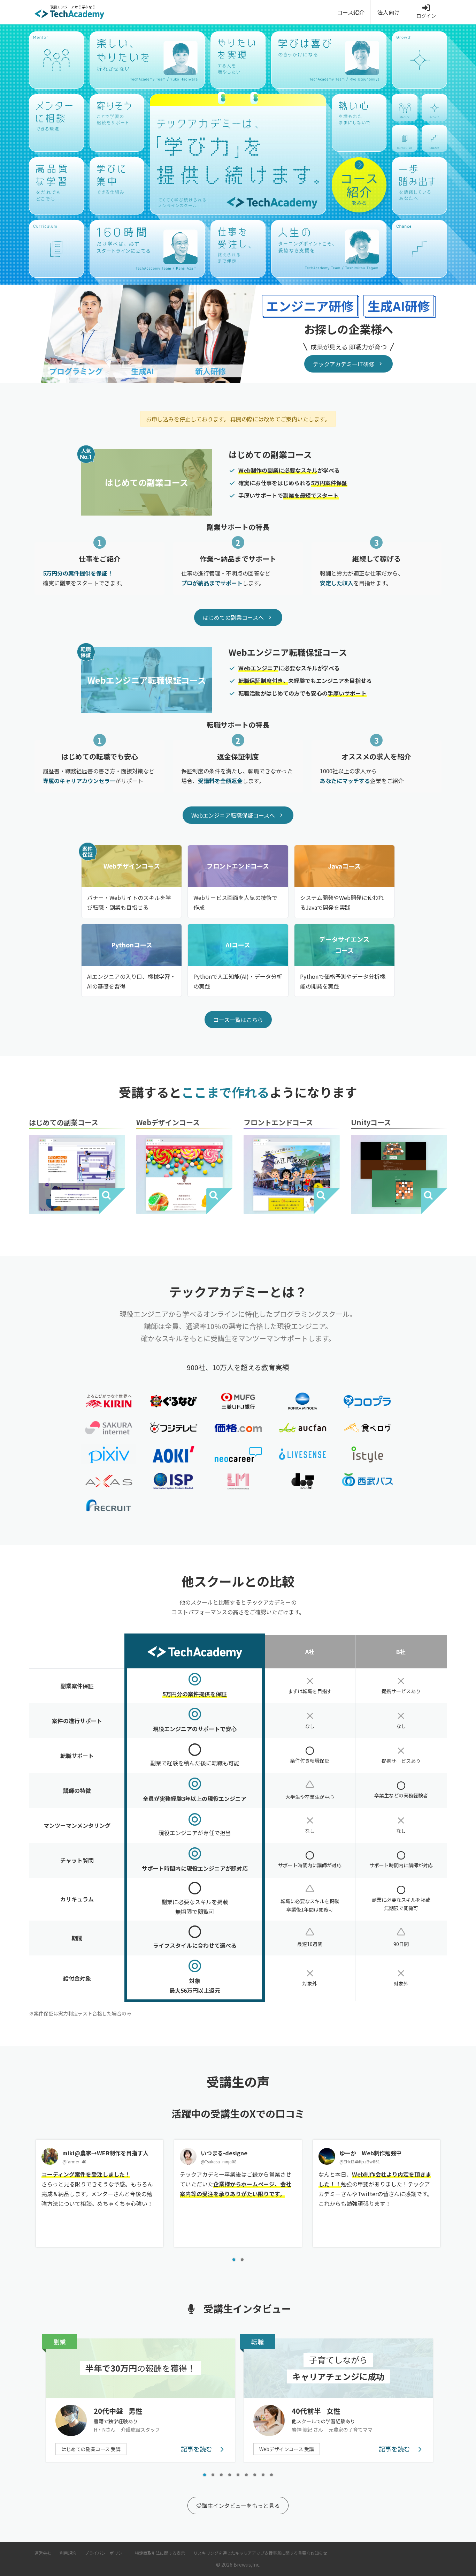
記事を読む (197, 2449)
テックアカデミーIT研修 (344, 364)
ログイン (426, 16)
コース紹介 (351, 12)
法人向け (389, 12)
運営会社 (43, 2553)
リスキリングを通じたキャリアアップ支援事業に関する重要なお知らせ (260, 2553)
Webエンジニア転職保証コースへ (233, 815)
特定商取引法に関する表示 (160, 2553)
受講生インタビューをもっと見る (238, 2506)
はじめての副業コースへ (233, 617)
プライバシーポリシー (106, 2553)
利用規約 (68, 2553)
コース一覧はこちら (238, 1020)
